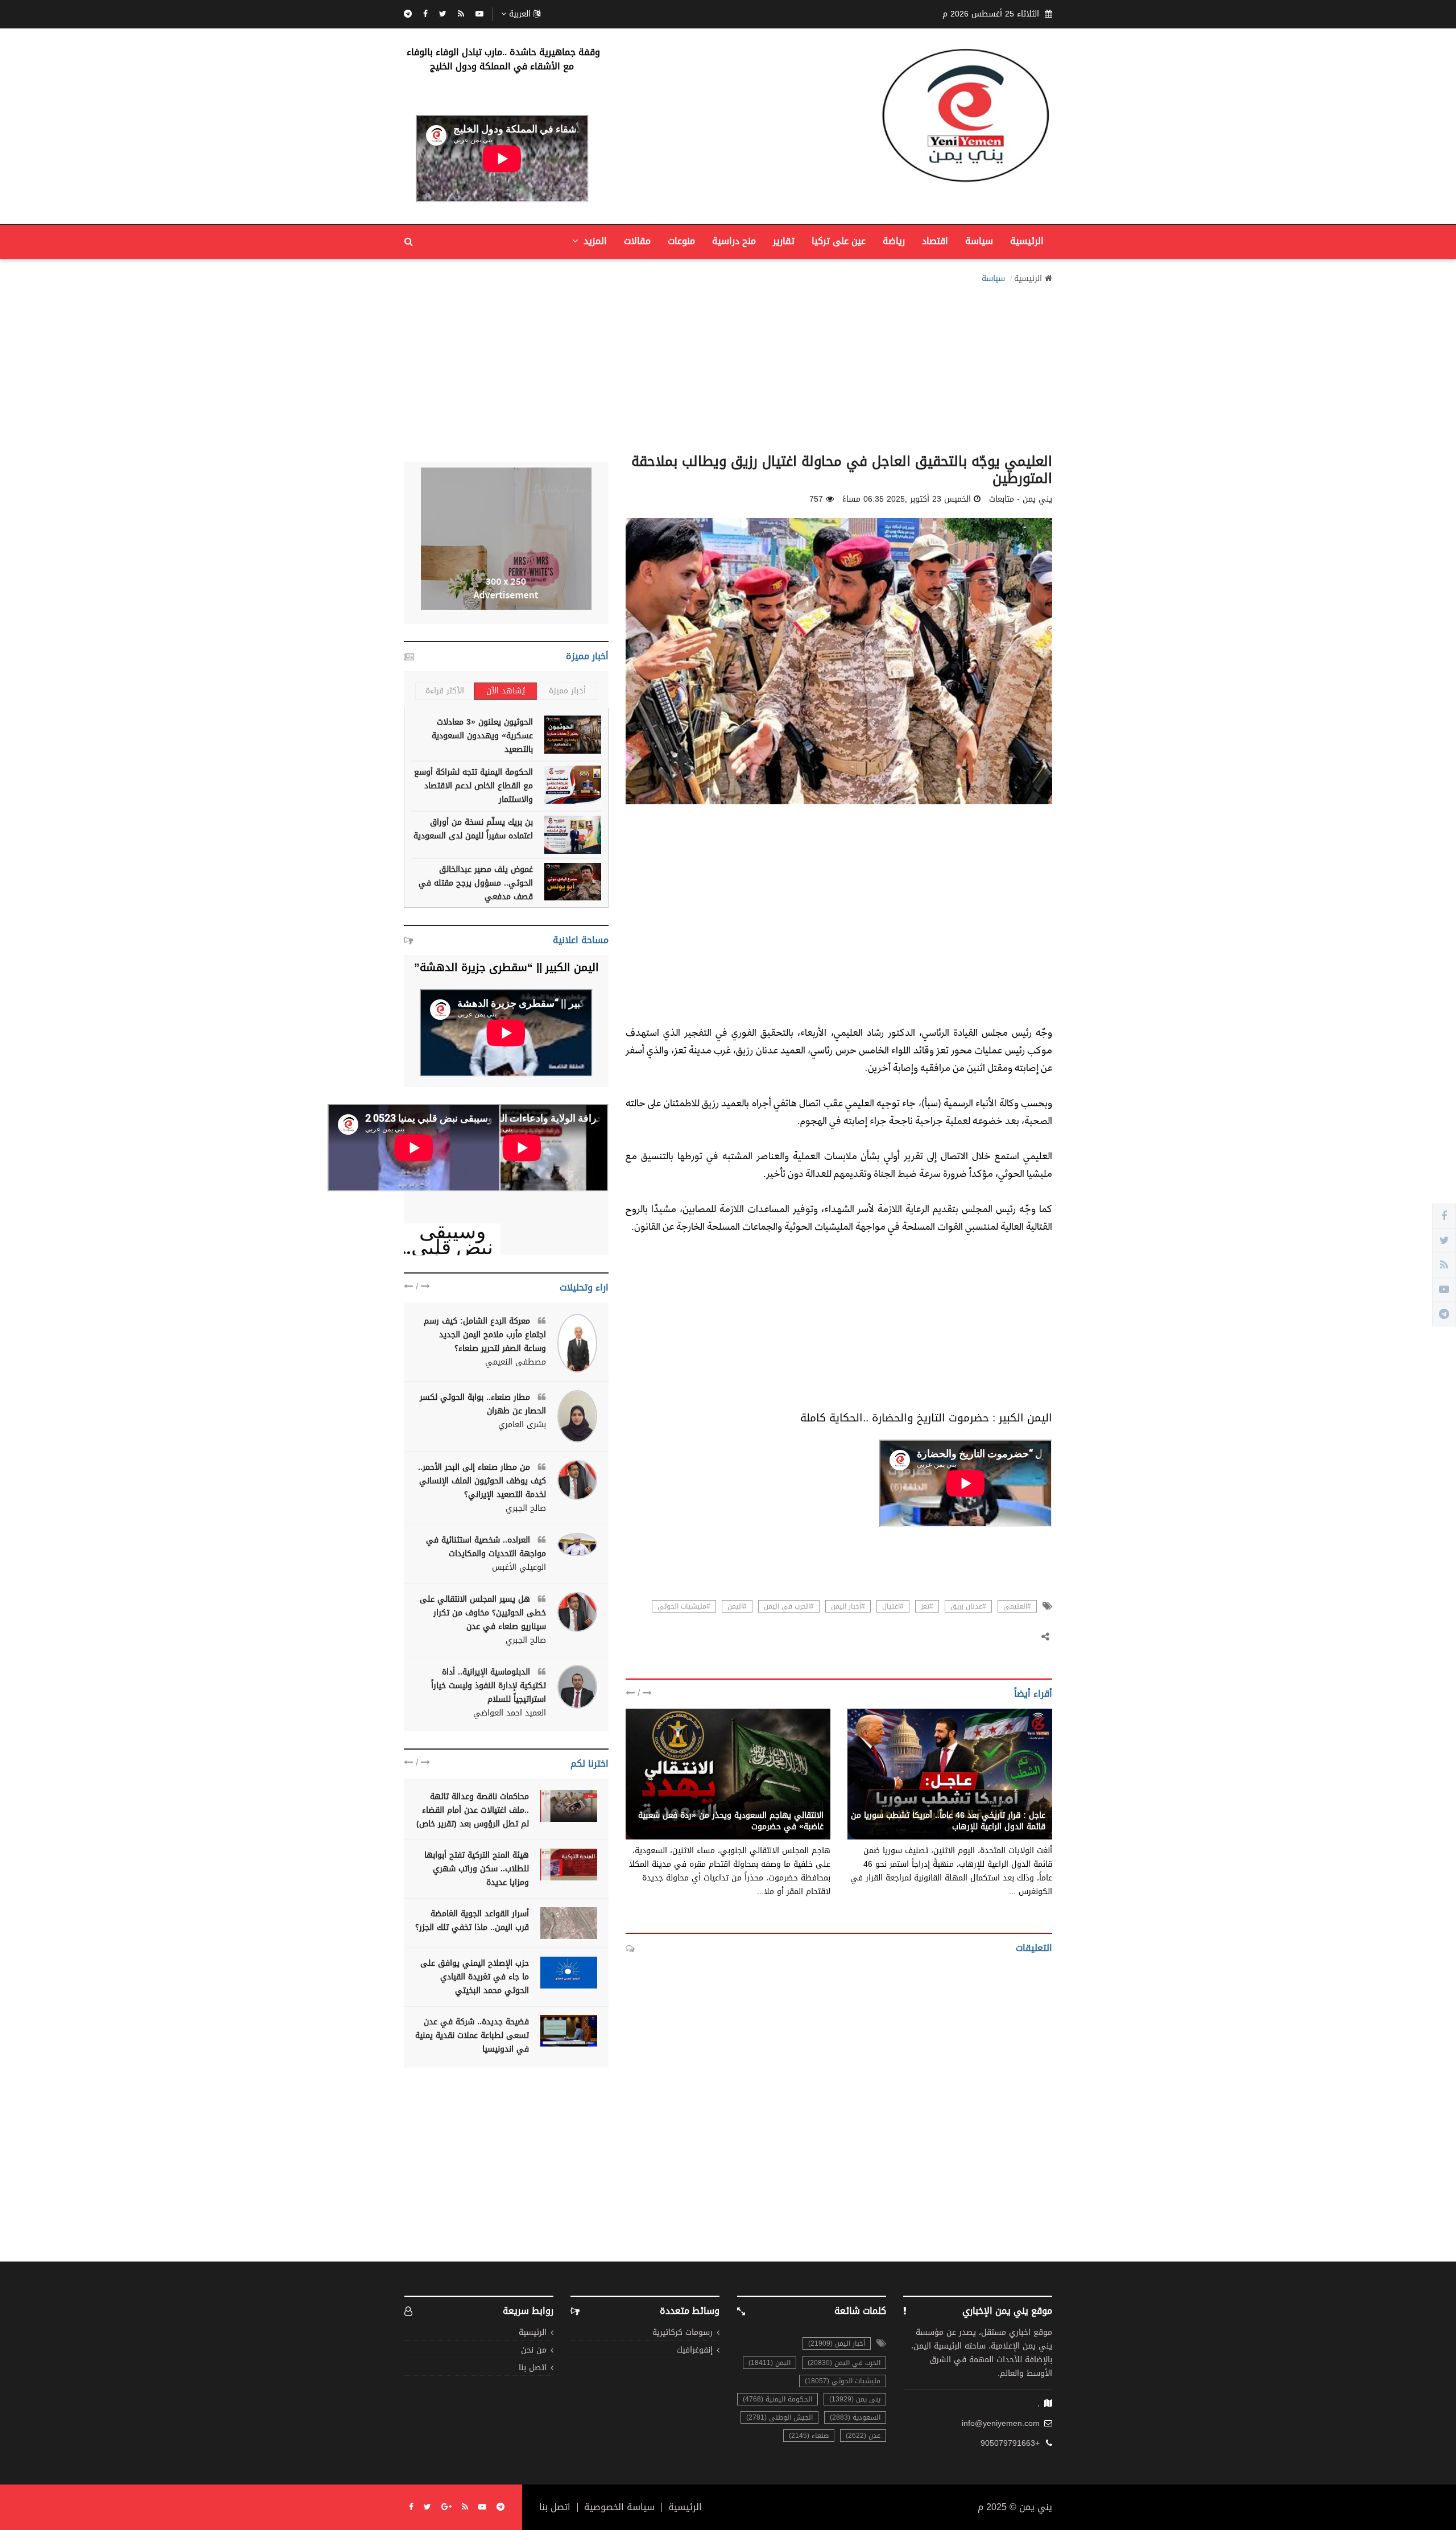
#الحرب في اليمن (789, 1606)
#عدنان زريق (968, 1606)
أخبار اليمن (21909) (837, 2343)
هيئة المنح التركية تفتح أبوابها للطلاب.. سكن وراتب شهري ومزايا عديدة (477, 1869)
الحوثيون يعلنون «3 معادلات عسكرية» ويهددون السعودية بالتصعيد (482, 736)
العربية (520, 14)
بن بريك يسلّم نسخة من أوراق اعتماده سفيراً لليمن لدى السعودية (473, 829)
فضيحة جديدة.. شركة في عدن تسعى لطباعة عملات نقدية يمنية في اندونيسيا (472, 2035)
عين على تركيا (839, 241)
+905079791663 (1010, 2444)
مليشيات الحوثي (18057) (843, 2381)
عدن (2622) (863, 2436)
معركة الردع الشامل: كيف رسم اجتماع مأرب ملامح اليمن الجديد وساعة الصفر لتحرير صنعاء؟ (485, 1335)
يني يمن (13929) (855, 2399)
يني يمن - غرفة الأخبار (785, 1803)
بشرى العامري (522, 1425)
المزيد (594, 241)
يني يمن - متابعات (1014, 1803)
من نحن (534, 2351)
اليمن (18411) (770, 2363)
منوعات (681, 241)
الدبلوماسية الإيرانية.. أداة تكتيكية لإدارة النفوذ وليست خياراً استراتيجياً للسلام (489, 1686)
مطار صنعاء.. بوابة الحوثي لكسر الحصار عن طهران (483, 1404)
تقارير (784, 241)
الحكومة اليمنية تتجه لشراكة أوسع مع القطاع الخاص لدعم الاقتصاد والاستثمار (473, 786)
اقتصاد (935, 241)
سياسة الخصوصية (619, 2507)
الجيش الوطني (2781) (779, 2417)
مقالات (637, 241)
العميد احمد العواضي (510, 1713)
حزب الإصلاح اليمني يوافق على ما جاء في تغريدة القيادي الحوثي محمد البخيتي (475, 1977)
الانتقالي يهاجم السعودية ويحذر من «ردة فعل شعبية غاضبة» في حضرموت (731, 1821)
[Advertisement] (728, 365)
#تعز (927, 1606)
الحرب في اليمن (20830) (844, 2363)
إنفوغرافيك (694, 2351)
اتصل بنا (533, 2368)
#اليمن (737, 1606)
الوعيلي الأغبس (519, 1568)
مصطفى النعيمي (516, 1362)
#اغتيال (893, 1606)
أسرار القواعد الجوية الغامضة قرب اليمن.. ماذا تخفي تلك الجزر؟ (472, 1921)
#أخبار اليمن (848, 1606)
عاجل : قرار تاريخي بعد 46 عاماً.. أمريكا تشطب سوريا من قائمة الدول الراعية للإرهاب (948, 1821)
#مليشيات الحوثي (684, 1606)
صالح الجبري (526, 1508)
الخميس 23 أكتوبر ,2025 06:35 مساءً (907, 499)
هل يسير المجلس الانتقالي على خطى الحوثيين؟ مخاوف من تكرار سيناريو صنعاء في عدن (483, 1613)
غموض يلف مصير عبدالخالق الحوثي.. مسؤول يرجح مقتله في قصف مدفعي (476, 883)
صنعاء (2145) (809, 2436)
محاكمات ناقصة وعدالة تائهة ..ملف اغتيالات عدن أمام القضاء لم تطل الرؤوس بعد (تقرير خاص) (473, 1810)
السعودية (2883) (855, 2417)
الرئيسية (1027, 241)
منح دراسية (734, 241)
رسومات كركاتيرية (682, 2333)
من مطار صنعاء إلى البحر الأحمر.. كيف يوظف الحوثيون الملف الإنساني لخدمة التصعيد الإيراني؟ (482, 1481)
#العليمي (1017, 1606)
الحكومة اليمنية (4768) (777, 2399)
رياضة (894, 241)
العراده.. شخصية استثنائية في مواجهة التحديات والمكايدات (486, 1547)
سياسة (979, 241)
